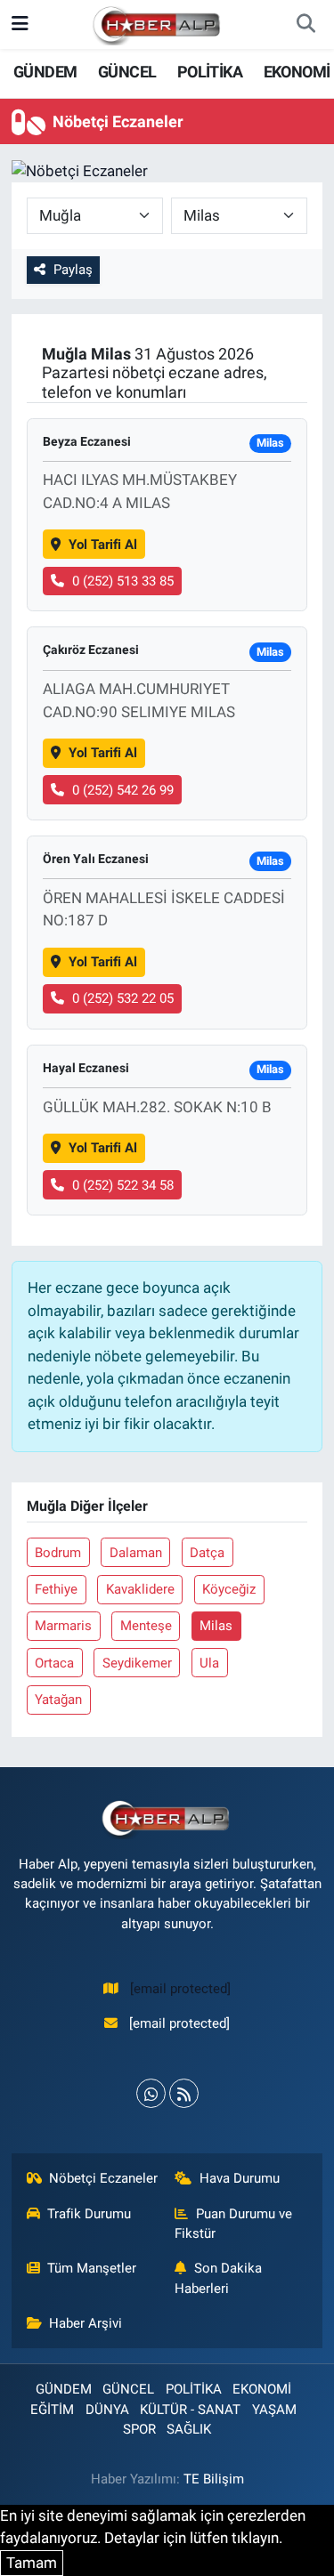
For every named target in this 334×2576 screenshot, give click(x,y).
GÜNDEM (45, 72)
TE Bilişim (214, 2479)
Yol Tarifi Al (103, 545)
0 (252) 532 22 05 (123, 998)
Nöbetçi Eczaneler (103, 2178)
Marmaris (63, 1626)
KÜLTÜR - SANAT (190, 2410)
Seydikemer (137, 1663)
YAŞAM (274, 2410)
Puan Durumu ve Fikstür (233, 2224)
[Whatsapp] (151, 2093)
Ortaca (54, 1663)
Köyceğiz (229, 1589)
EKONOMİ (297, 72)
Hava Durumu (240, 2178)
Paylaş (73, 270)
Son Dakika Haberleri (218, 2278)
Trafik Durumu (89, 2214)
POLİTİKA (210, 72)
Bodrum (58, 1553)
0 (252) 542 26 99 (123, 790)
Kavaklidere (140, 1589)
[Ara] (305, 25)
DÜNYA (107, 2410)
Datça (207, 1553)
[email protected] (180, 1989)
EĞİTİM (52, 2410)
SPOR (139, 2429)
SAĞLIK (189, 2429)
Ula (209, 1663)
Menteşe (146, 1626)
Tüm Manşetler (92, 2268)
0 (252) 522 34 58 (123, 1185)
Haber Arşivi (86, 2323)
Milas (216, 1626)
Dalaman (136, 1553)
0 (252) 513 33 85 (123, 581)
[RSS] (184, 2093)
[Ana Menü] (20, 24)
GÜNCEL (127, 72)
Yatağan (58, 1700)
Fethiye (56, 1589)
